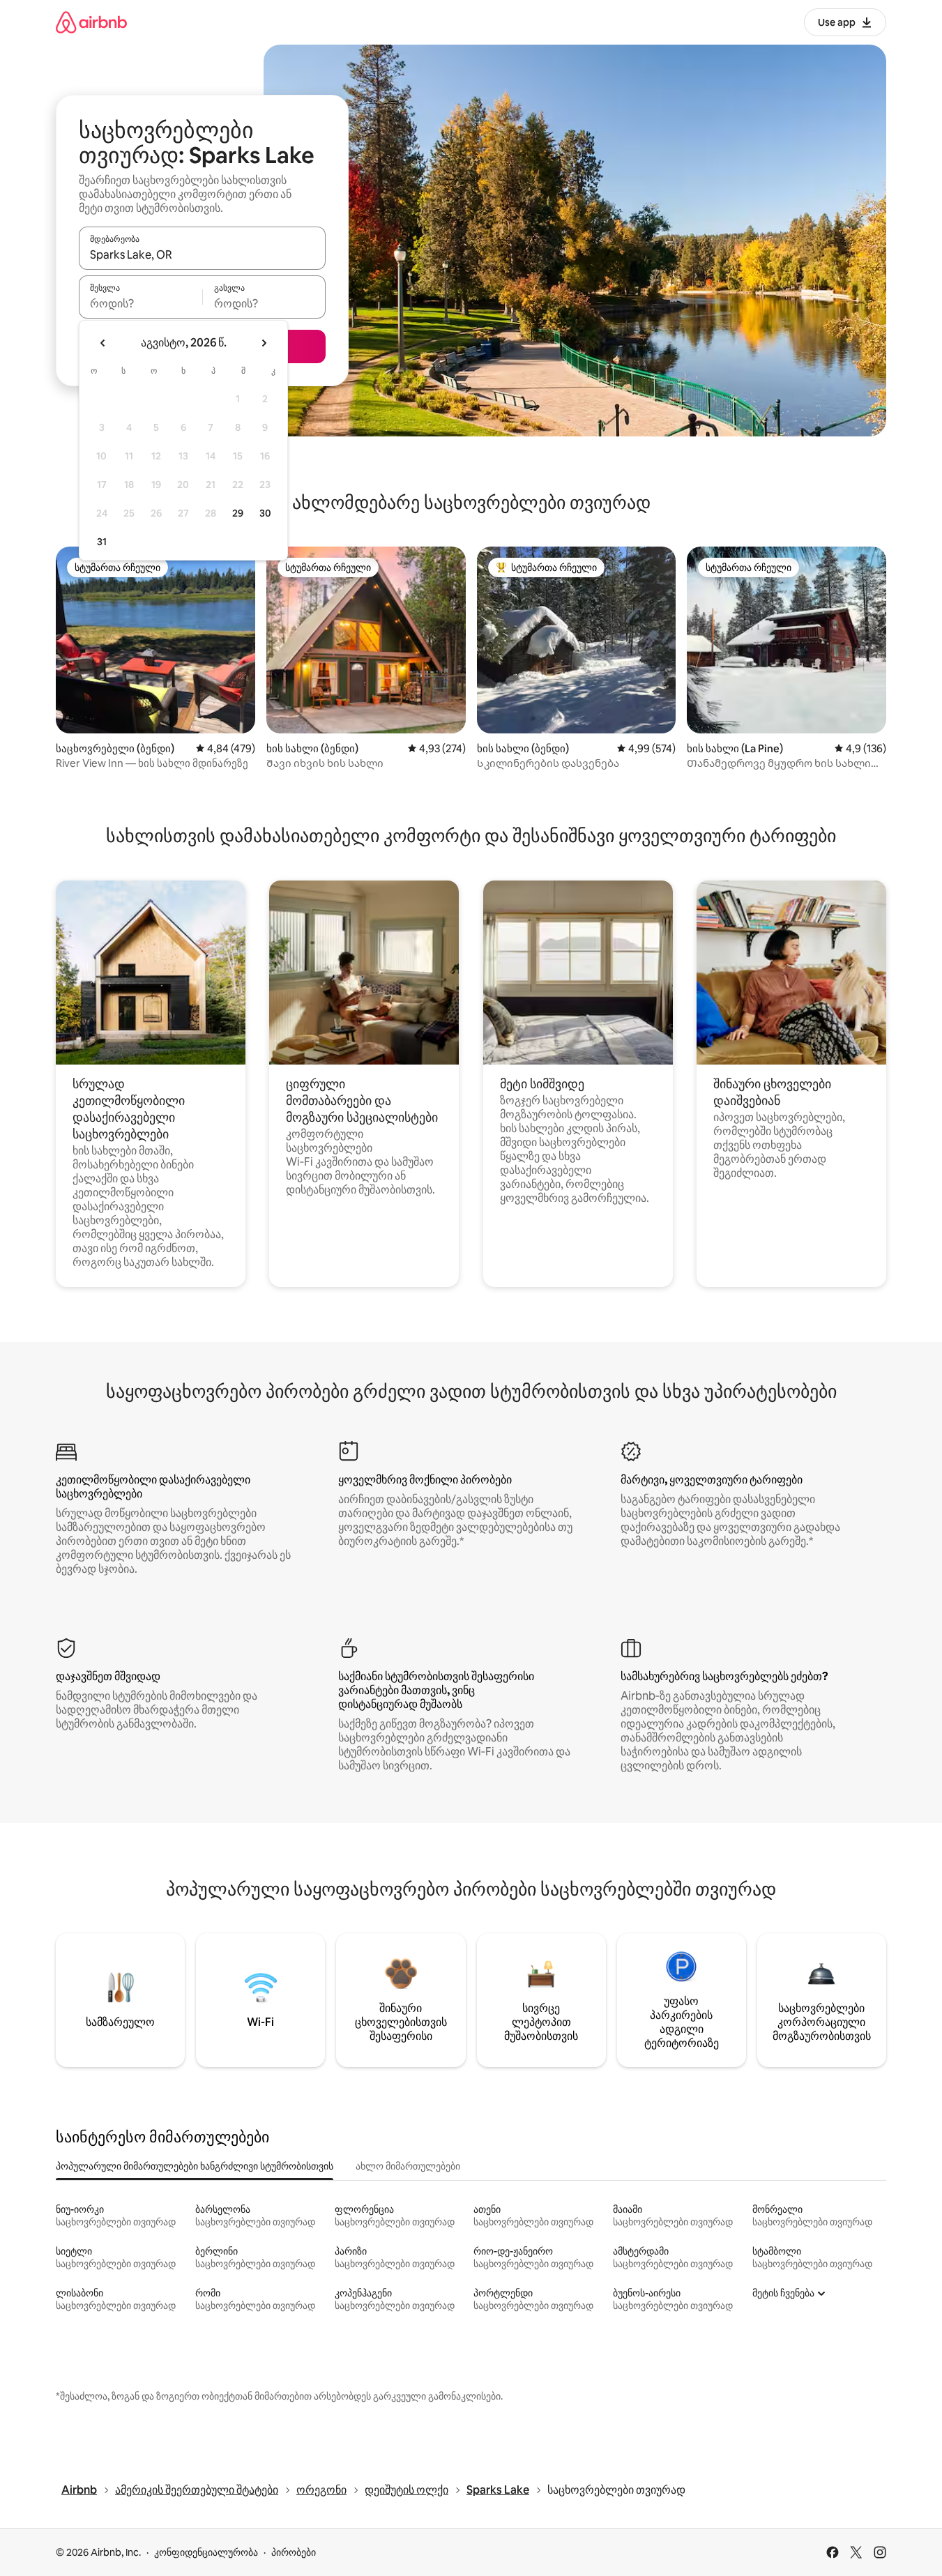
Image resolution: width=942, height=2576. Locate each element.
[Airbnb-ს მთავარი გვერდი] (91, 22)
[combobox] (202, 254)
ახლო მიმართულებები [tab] (408, 2166)
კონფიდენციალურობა (206, 2552)
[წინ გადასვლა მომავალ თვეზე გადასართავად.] (264, 343)
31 (102, 542)
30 (265, 513)
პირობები (294, 2552)
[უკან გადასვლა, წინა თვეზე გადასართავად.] (103, 343)
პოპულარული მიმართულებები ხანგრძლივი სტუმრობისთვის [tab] (195, 2166)
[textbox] (140, 303)
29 (238, 513)
